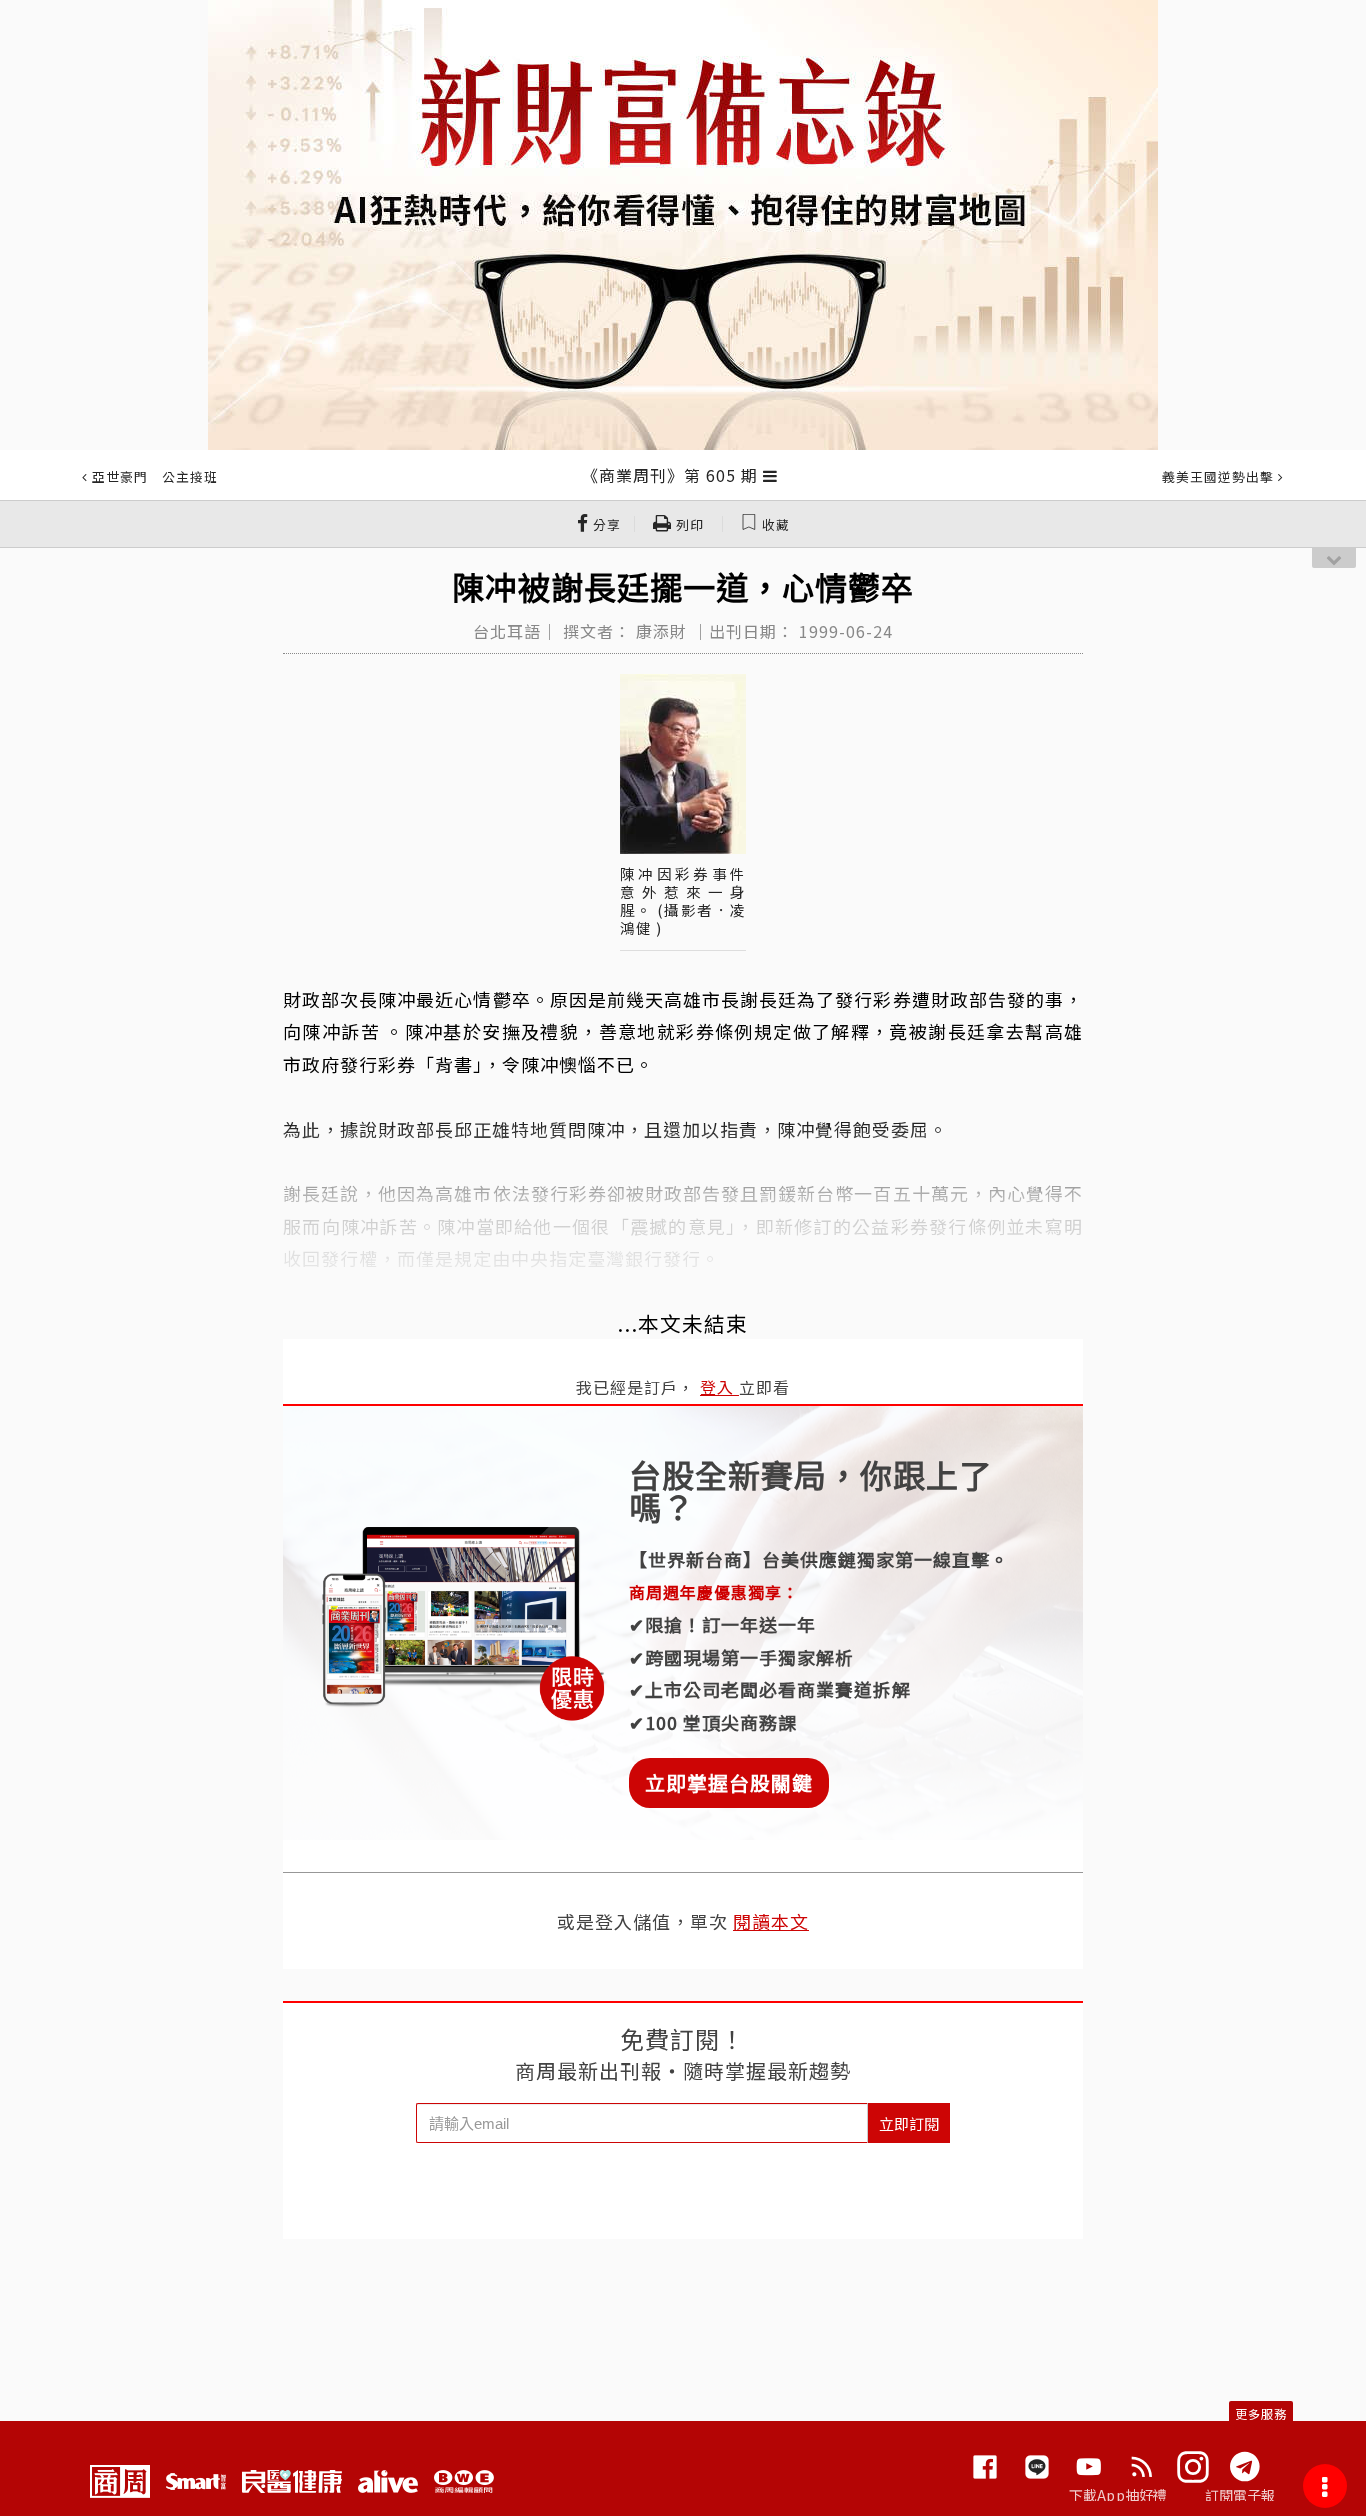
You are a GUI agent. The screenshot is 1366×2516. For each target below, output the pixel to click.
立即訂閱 (909, 2123)
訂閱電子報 (1240, 2495)
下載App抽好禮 (1118, 2495)
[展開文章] (770, 475)
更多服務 (1261, 2413)
